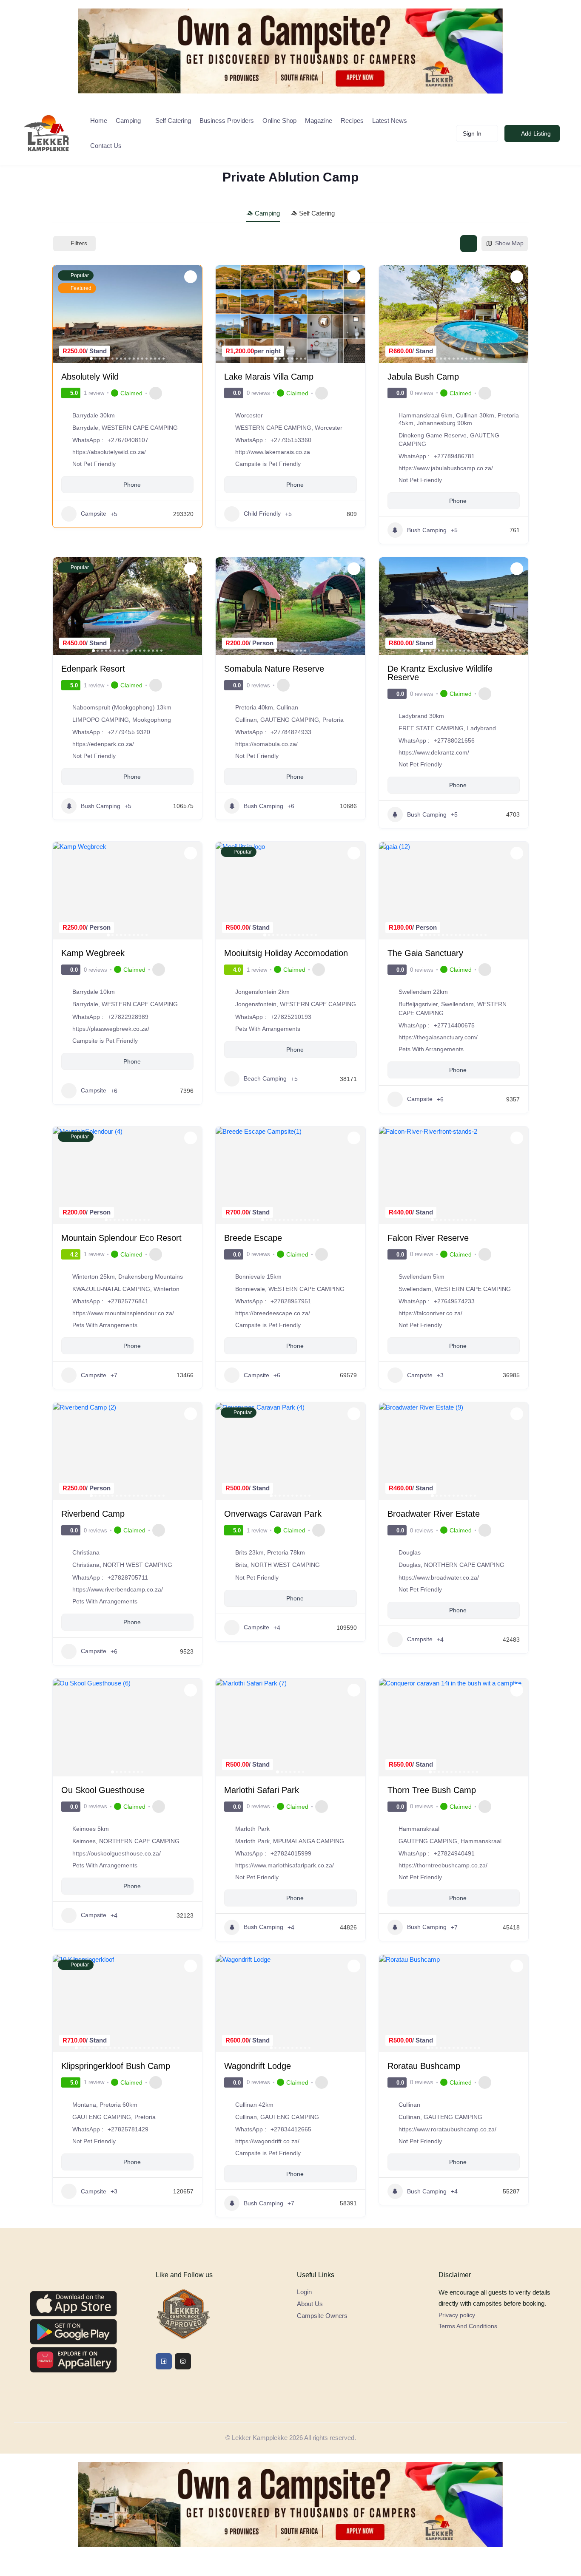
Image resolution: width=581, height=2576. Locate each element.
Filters (79, 243)
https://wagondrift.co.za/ (267, 2141)
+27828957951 (291, 1301)
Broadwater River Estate (434, 1514)
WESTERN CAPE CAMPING (140, 428)
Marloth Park (252, 1841)
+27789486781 (454, 456)
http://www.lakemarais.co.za (273, 452)
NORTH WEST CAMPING (138, 1565)
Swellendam (457, 1004)
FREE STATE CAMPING (431, 728)
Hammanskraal (481, 1841)
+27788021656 (454, 740)
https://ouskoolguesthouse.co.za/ (117, 1853)
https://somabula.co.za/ (266, 744)
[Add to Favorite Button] (191, 277)
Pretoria (333, 720)
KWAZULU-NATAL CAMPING (111, 1289)
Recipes (352, 121)
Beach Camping (265, 1078)
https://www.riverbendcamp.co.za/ (118, 1589)
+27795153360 (291, 440)
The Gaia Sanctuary (425, 953)
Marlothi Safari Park (262, 1790)
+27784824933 (291, 732)
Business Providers (227, 121)
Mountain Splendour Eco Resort (121, 1238)
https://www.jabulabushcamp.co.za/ (446, 468)
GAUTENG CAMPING (290, 720)
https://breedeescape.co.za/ (273, 1313)
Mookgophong (152, 720)
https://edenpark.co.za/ (103, 744)
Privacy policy (457, 2315)
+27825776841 (128, 1301)
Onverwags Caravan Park (273, 1514)
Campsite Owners (322, 2316)
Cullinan (246, 720)
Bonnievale (250, 1289)
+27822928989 (128, 1017)
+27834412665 (291, 2129)
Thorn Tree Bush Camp (432, 1790)
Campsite (94, 513)
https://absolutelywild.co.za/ (109, 452)
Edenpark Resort (93, 669)
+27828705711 (128, 1577)
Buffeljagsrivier (418, 1004)
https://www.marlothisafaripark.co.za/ (285, 1865)
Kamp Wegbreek (93, 953)
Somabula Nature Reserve (274, 669)
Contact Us (106, 146)
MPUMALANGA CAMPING (309, 1841)
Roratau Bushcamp (424, 2066)
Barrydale (85, 428)
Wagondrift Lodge (258, 2066)
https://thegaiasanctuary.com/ (438, 1037)
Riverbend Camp (93, 1514)
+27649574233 (454, 1301)
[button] (63, 314)
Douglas (410, 1565)
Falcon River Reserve (428, 1238)
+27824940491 (454, 1853)
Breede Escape (253, 1238)
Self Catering (173, 121)
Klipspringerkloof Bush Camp (116, 2066)
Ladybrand (481, 728)
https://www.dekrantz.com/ (434, 752)
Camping (128, 121)
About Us (310, 2304)
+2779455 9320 (129, 732)
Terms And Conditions (468, 2326)
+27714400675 (454, 1025)
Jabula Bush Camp (423, 377)
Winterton (167, 1289)
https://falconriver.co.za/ (430, 1313)
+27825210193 (291, 1017)
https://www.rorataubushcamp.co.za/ (447, 2129)
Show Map (509, 243)
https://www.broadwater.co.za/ (439, 1577)
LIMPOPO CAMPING (101, 720)
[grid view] (469, 244)
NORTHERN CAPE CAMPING (464, 1565)
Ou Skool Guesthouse (103, 1790)
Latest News (390, 121)
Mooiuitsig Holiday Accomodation (286, 953)
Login (304, 2292)
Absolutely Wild (90, 377)
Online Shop (279, 121)
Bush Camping (427, 530)
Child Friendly (262, 513)
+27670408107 (128, 440)
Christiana (86, 1565)
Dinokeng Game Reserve (433, 435)
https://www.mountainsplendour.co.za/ (123, 1313)
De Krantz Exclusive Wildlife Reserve (440, 673)
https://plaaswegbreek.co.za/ (111, 1029)
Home (99, 121)
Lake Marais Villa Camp (269, 377)
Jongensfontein (256, 1004)
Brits (241, 1565)
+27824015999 (291, 1853)
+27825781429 (128, 2129)
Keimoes (84, 1841)
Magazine (319, 121)
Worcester (329, 428)
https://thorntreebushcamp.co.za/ (443, 1865)
